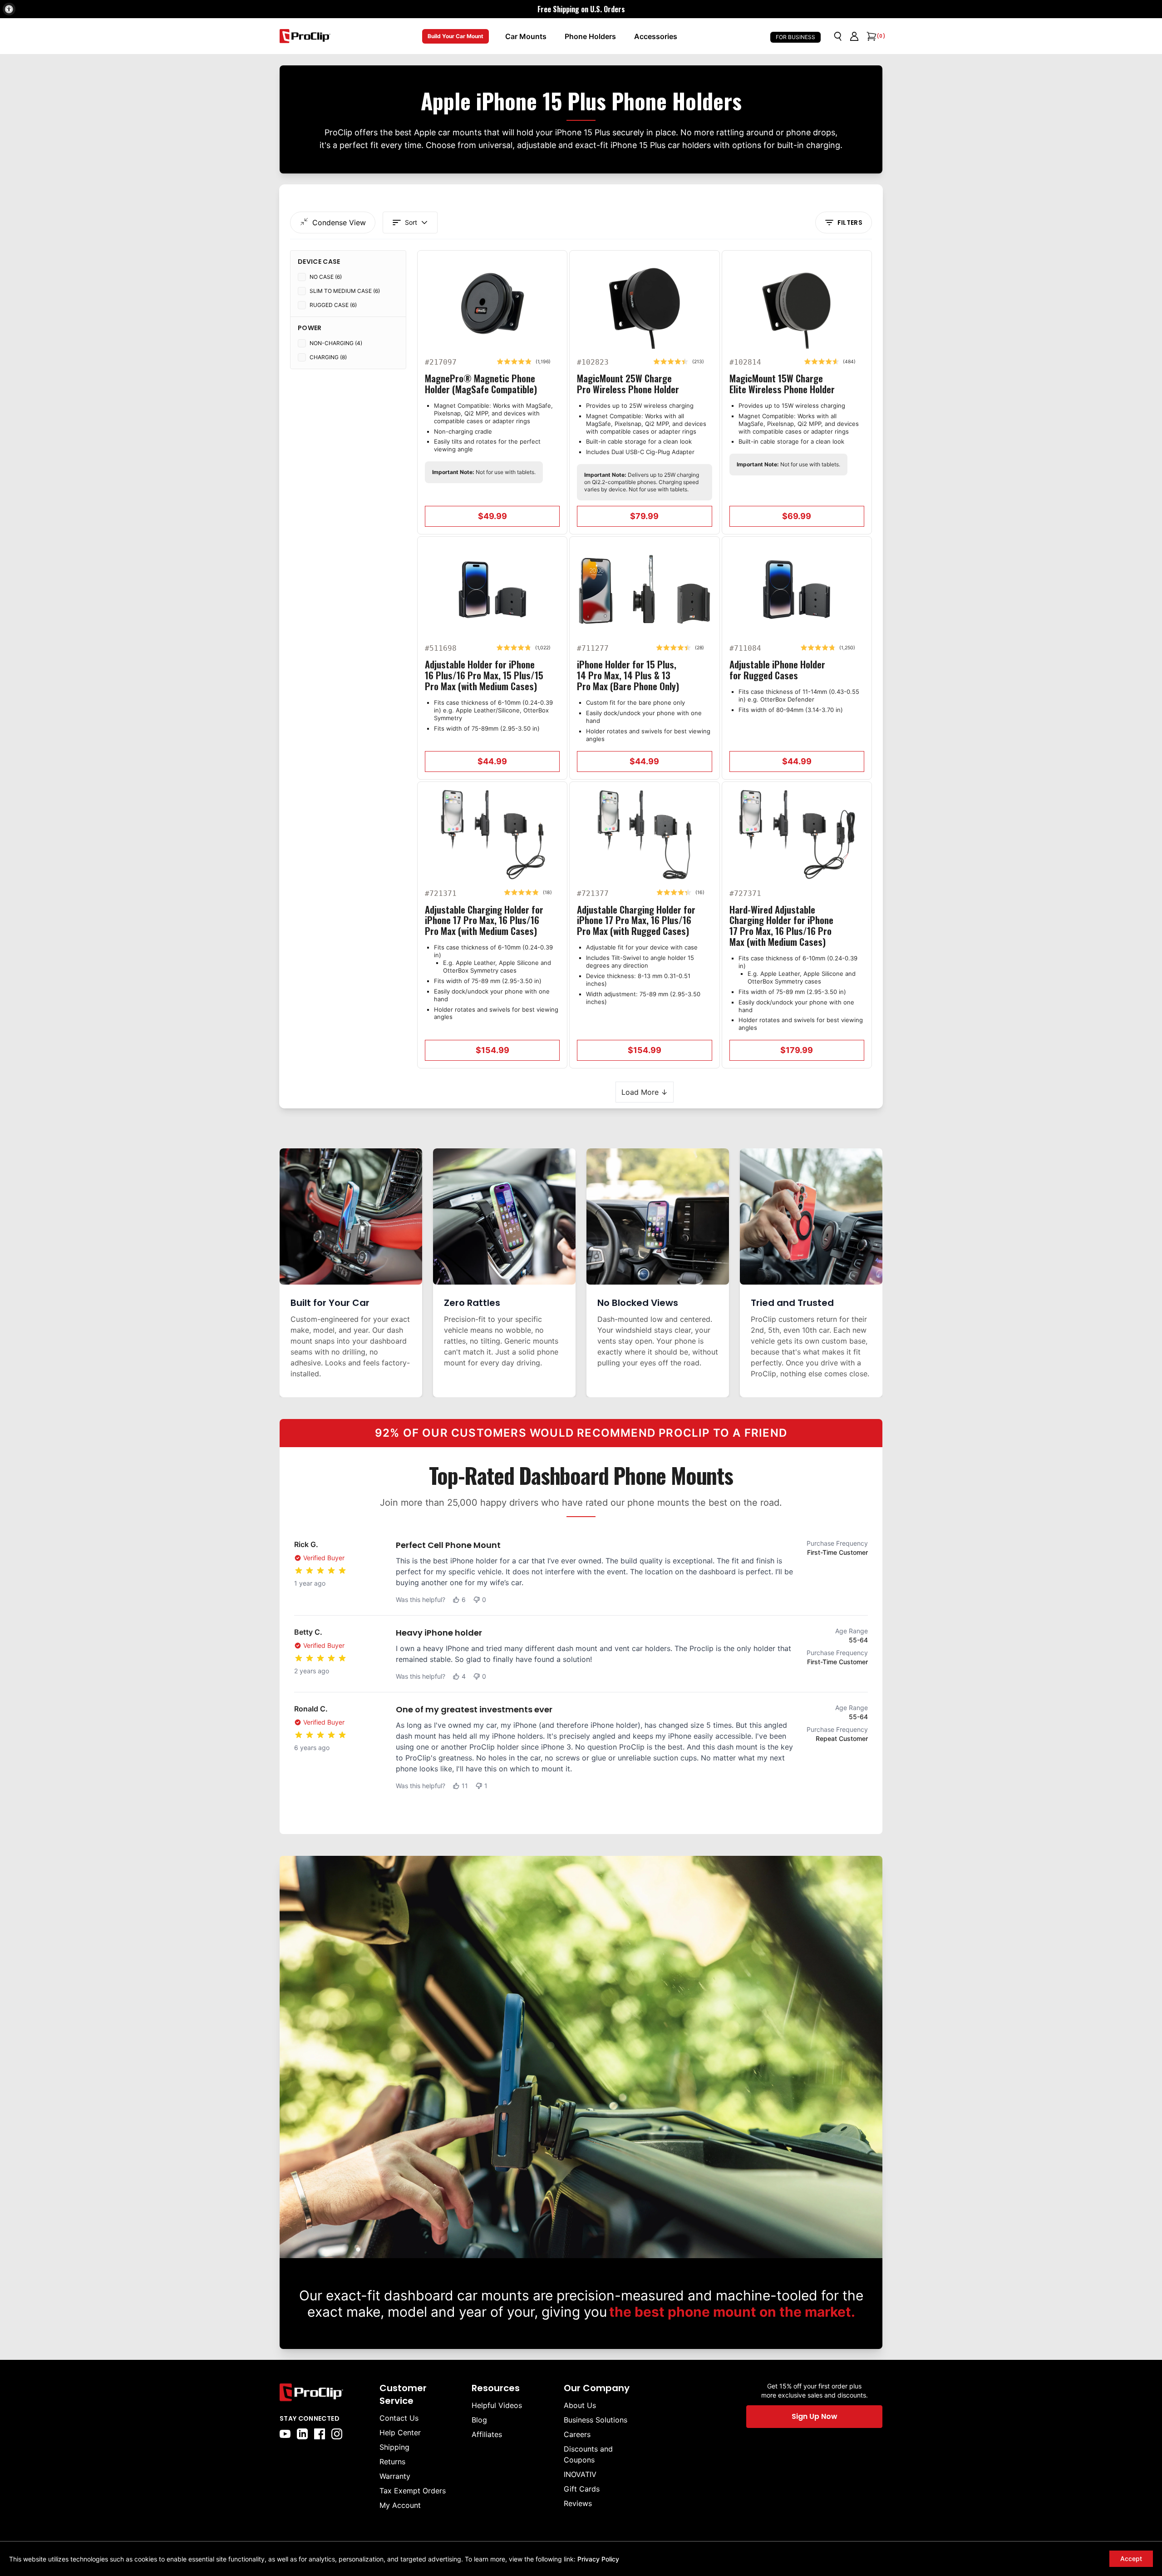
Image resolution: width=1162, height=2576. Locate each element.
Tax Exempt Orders (413, 2491)
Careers (577, 2434)
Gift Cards (582, 2489)
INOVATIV (580, 2474)
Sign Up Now (815, 2416)
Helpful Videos (497, 2405)
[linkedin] (302, 2434)
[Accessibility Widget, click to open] (9, 9)
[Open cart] (871, 36)
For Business (795, 37)
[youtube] (285, 2434)
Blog (479, 2420)
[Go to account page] (854, 36)
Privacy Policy (598, 2559)
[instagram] (337, 2434)
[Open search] (838, 36)
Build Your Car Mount (455, 36)
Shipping (394, 2447)
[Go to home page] (325, 2392)
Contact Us (399, 2418)
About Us (580, 2405)
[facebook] (320, 2434)
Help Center (400, 2433)
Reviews (578, 2503)
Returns (392, 2462)
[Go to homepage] (305, 36)
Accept (1131, 2559)
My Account (400, 2505)
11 (465, 1786)
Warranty (395, 2476)
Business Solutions (596, 2420)
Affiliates (487, 2434)
